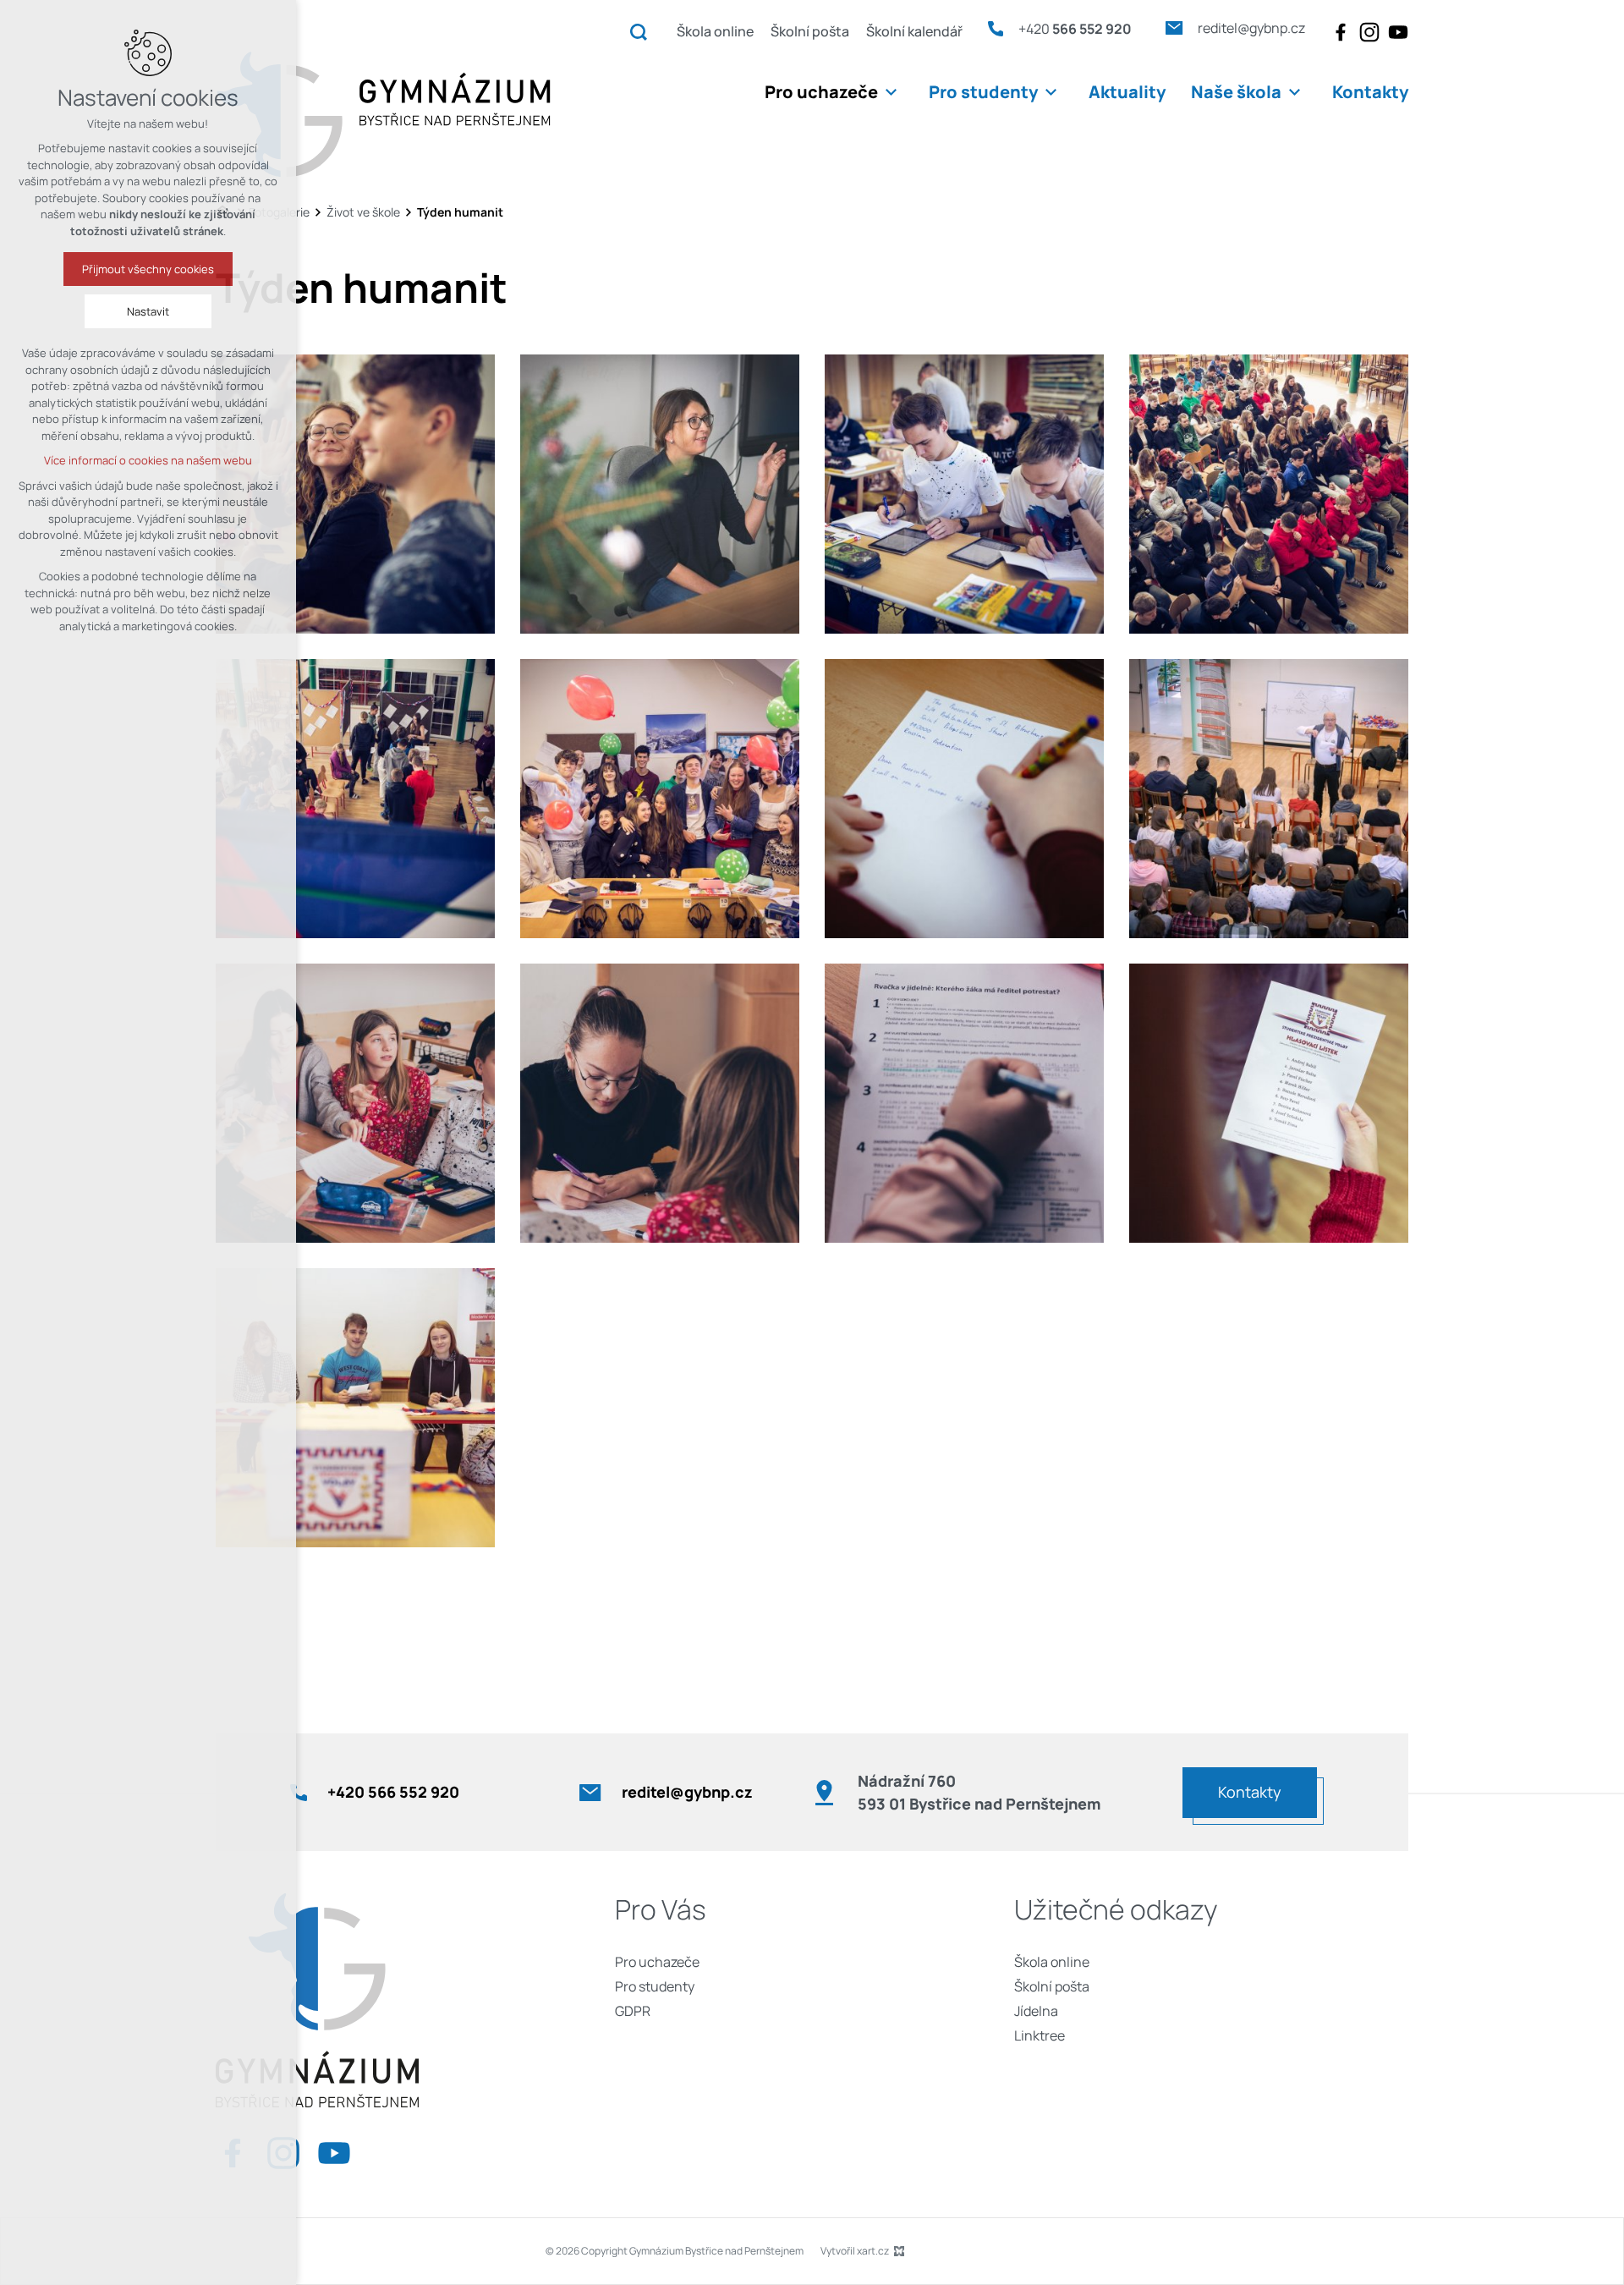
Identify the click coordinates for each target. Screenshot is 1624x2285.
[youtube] (1398, 32)
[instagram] (1369, 32)
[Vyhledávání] (639, 31)
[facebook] (1341, 32)
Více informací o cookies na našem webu (148, 460)
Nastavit (148, 311)
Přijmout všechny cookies (148, 269)
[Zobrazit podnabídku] (891, 92)
